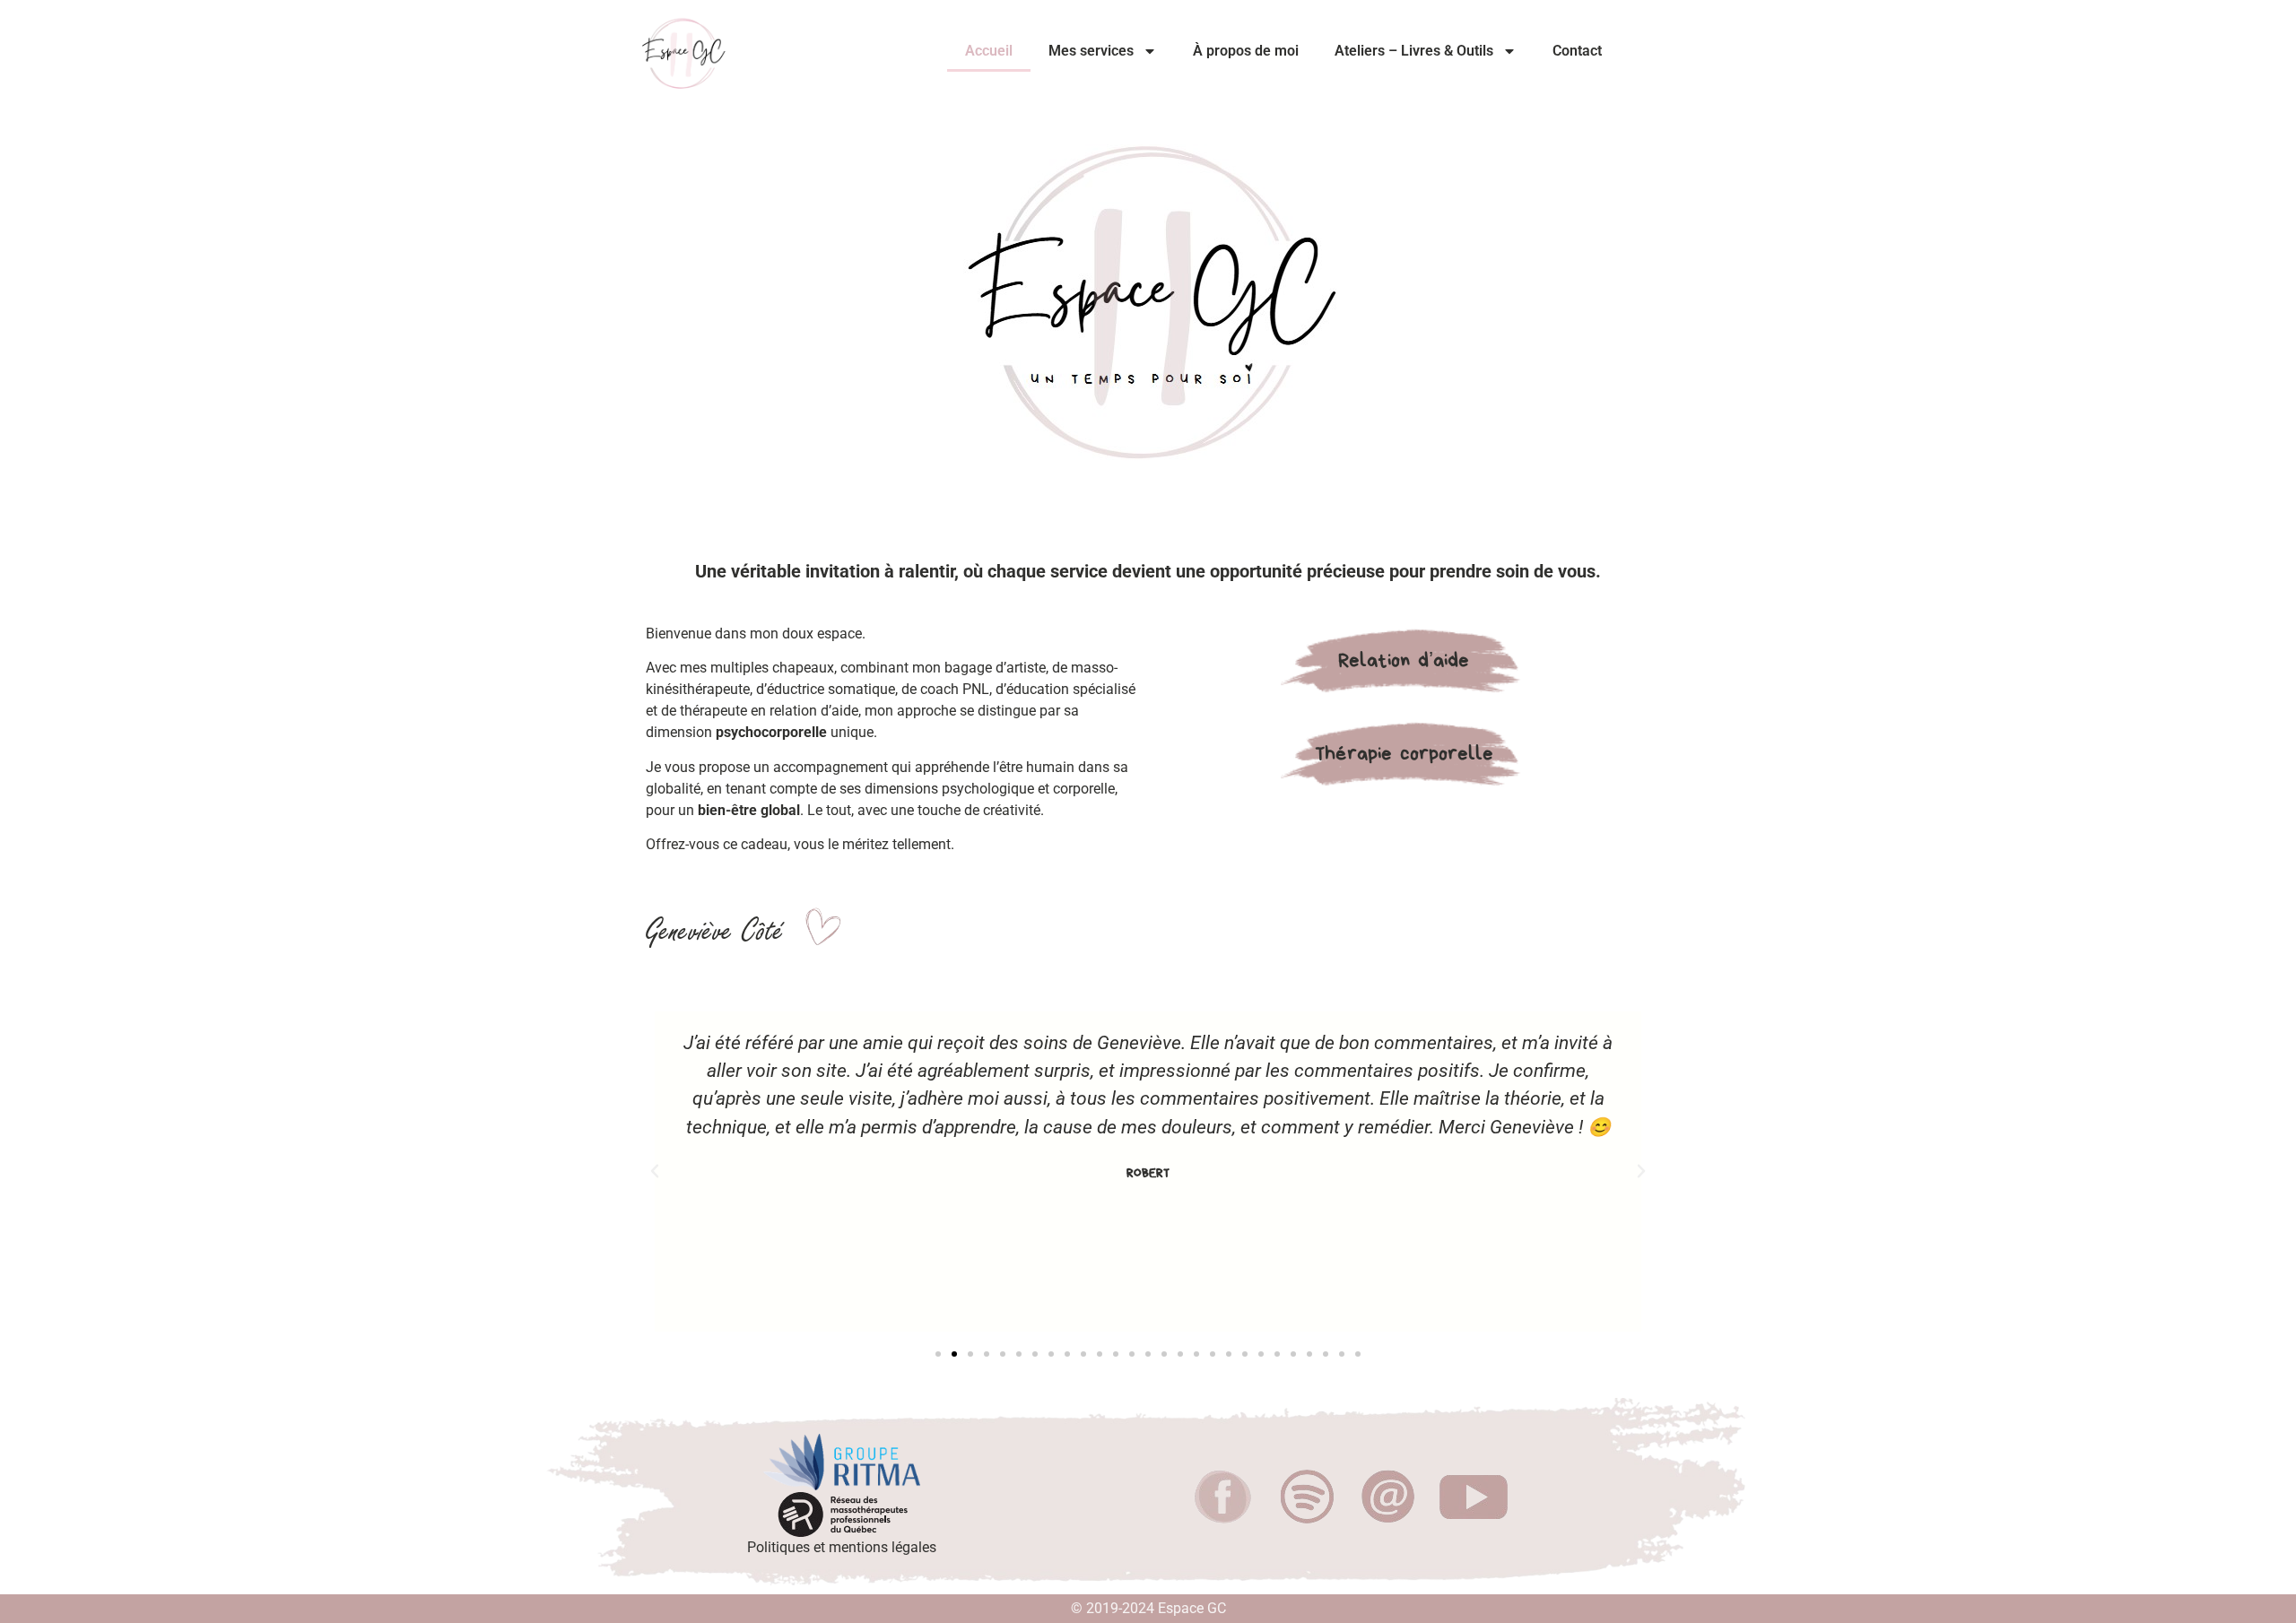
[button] (655, 1171)
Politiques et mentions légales (842, 1547)
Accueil (989, 51)
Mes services (1091, 51)
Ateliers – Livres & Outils (1414, 51)
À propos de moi (1246, 51)
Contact (1577, 51)
